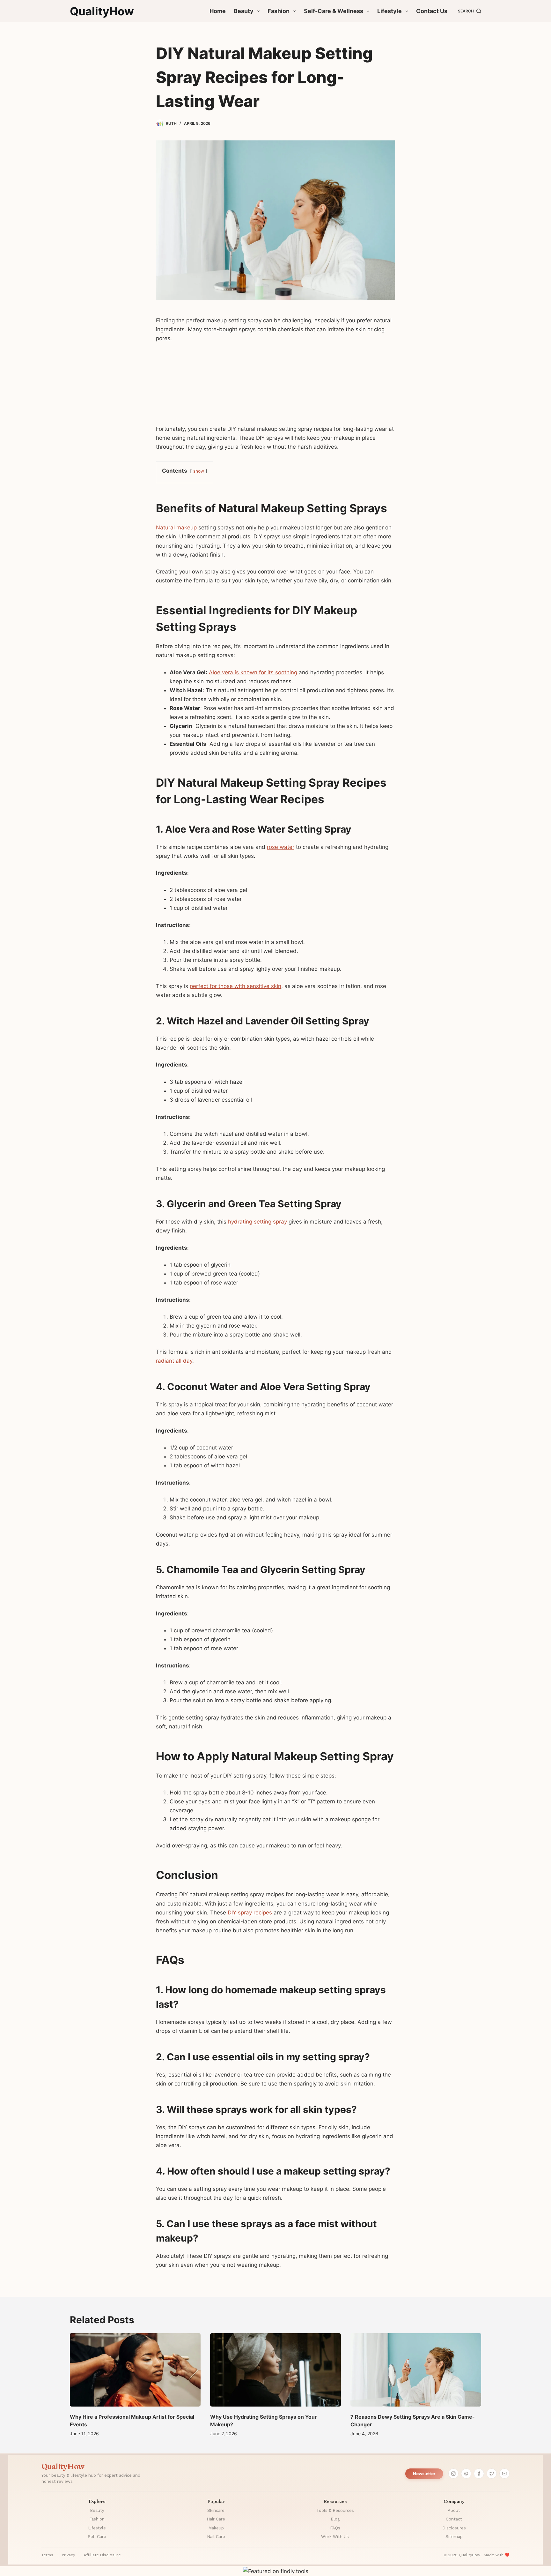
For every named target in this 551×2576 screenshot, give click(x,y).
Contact (454, 2519)
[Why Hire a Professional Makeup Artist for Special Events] (135, 2370)
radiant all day (174, 1361)
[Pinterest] (466, 2474)
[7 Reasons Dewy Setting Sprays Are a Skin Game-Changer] (416, 2370)
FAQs (335, 2528)
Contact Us (432, 11)
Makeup (216, 2528)
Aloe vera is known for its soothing (253, 672)
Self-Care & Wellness (334, 11)
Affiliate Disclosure (102, 2555)
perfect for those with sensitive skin (235, 986)
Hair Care (216, 2519)
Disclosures (454, 2528)
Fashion (279, 11)
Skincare (216, 2510)
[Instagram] (453, 2474)
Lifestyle (389, 11)
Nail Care (216, 2537)
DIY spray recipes (250, 1913)
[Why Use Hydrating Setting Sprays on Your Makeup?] (275, 2370)
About (454, 2510)
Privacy (68, 2555)
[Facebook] (479, 2474)
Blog (335, 2519)
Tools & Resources (335, 2510)
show (199, 471)
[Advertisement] (275, 386)
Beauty (244, 11)
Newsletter (424, 2474)
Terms (47, 2555)
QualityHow (102, 11)
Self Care (97, 2537)
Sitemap (454, 2537)
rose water (281, 847)
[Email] (504, 2474)
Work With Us (335, 2537)
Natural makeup (176, 528)
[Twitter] (492, 2474)
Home (218, 11)
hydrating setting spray (257, 1222)
